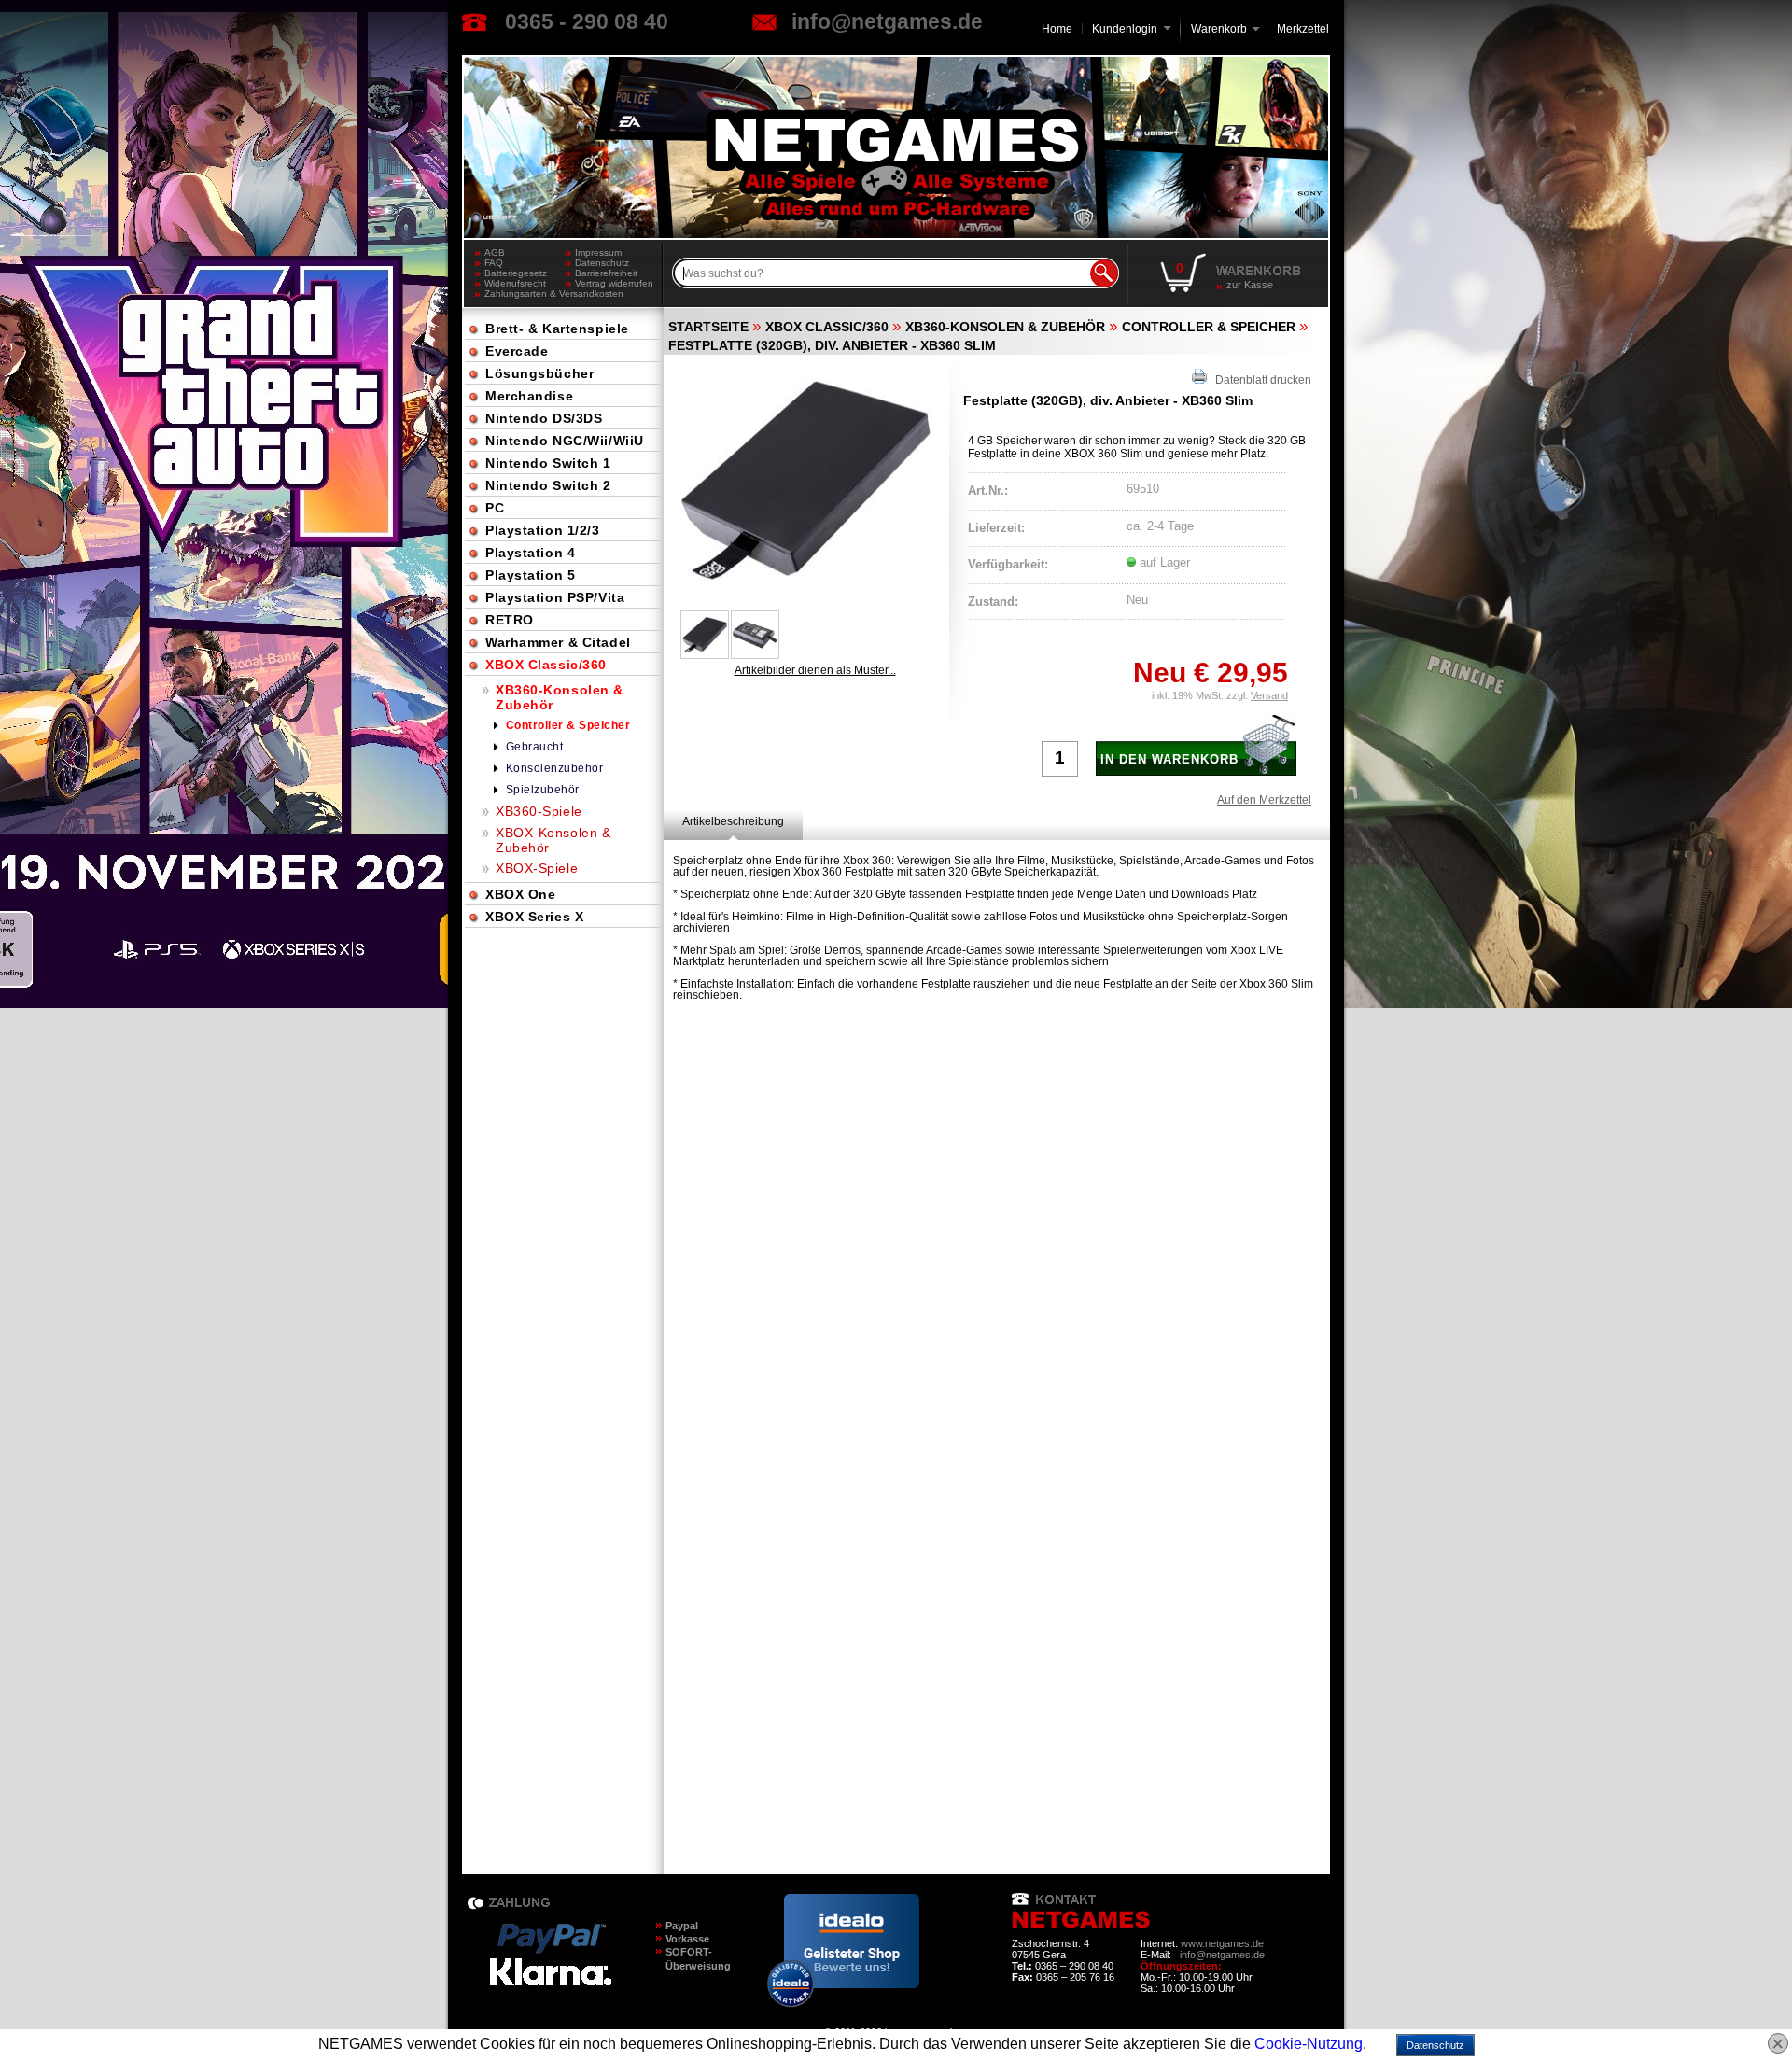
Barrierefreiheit (606, 273)
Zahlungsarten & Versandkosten (525, 294)
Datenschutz (602, 263)
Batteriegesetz (516, 273)
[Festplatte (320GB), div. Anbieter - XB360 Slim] (805, 481)
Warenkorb (1219, 28)
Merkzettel (1303, 29)
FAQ (494, 263)
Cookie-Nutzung (1309, 2044)
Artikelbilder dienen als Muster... (815, 670)
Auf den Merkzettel (1264, 800)
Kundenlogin (1132, 29)
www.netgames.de (1222, 1943)
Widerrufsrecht (515, 283)
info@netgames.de (887, 21)
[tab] (733, 821)
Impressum (598, 252)
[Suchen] (1104, 273)
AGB (495, 252)
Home (1057, 29)
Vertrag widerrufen (614, 283)
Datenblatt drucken (1259, 380)
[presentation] (733, 821)
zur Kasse (1250, 285)
